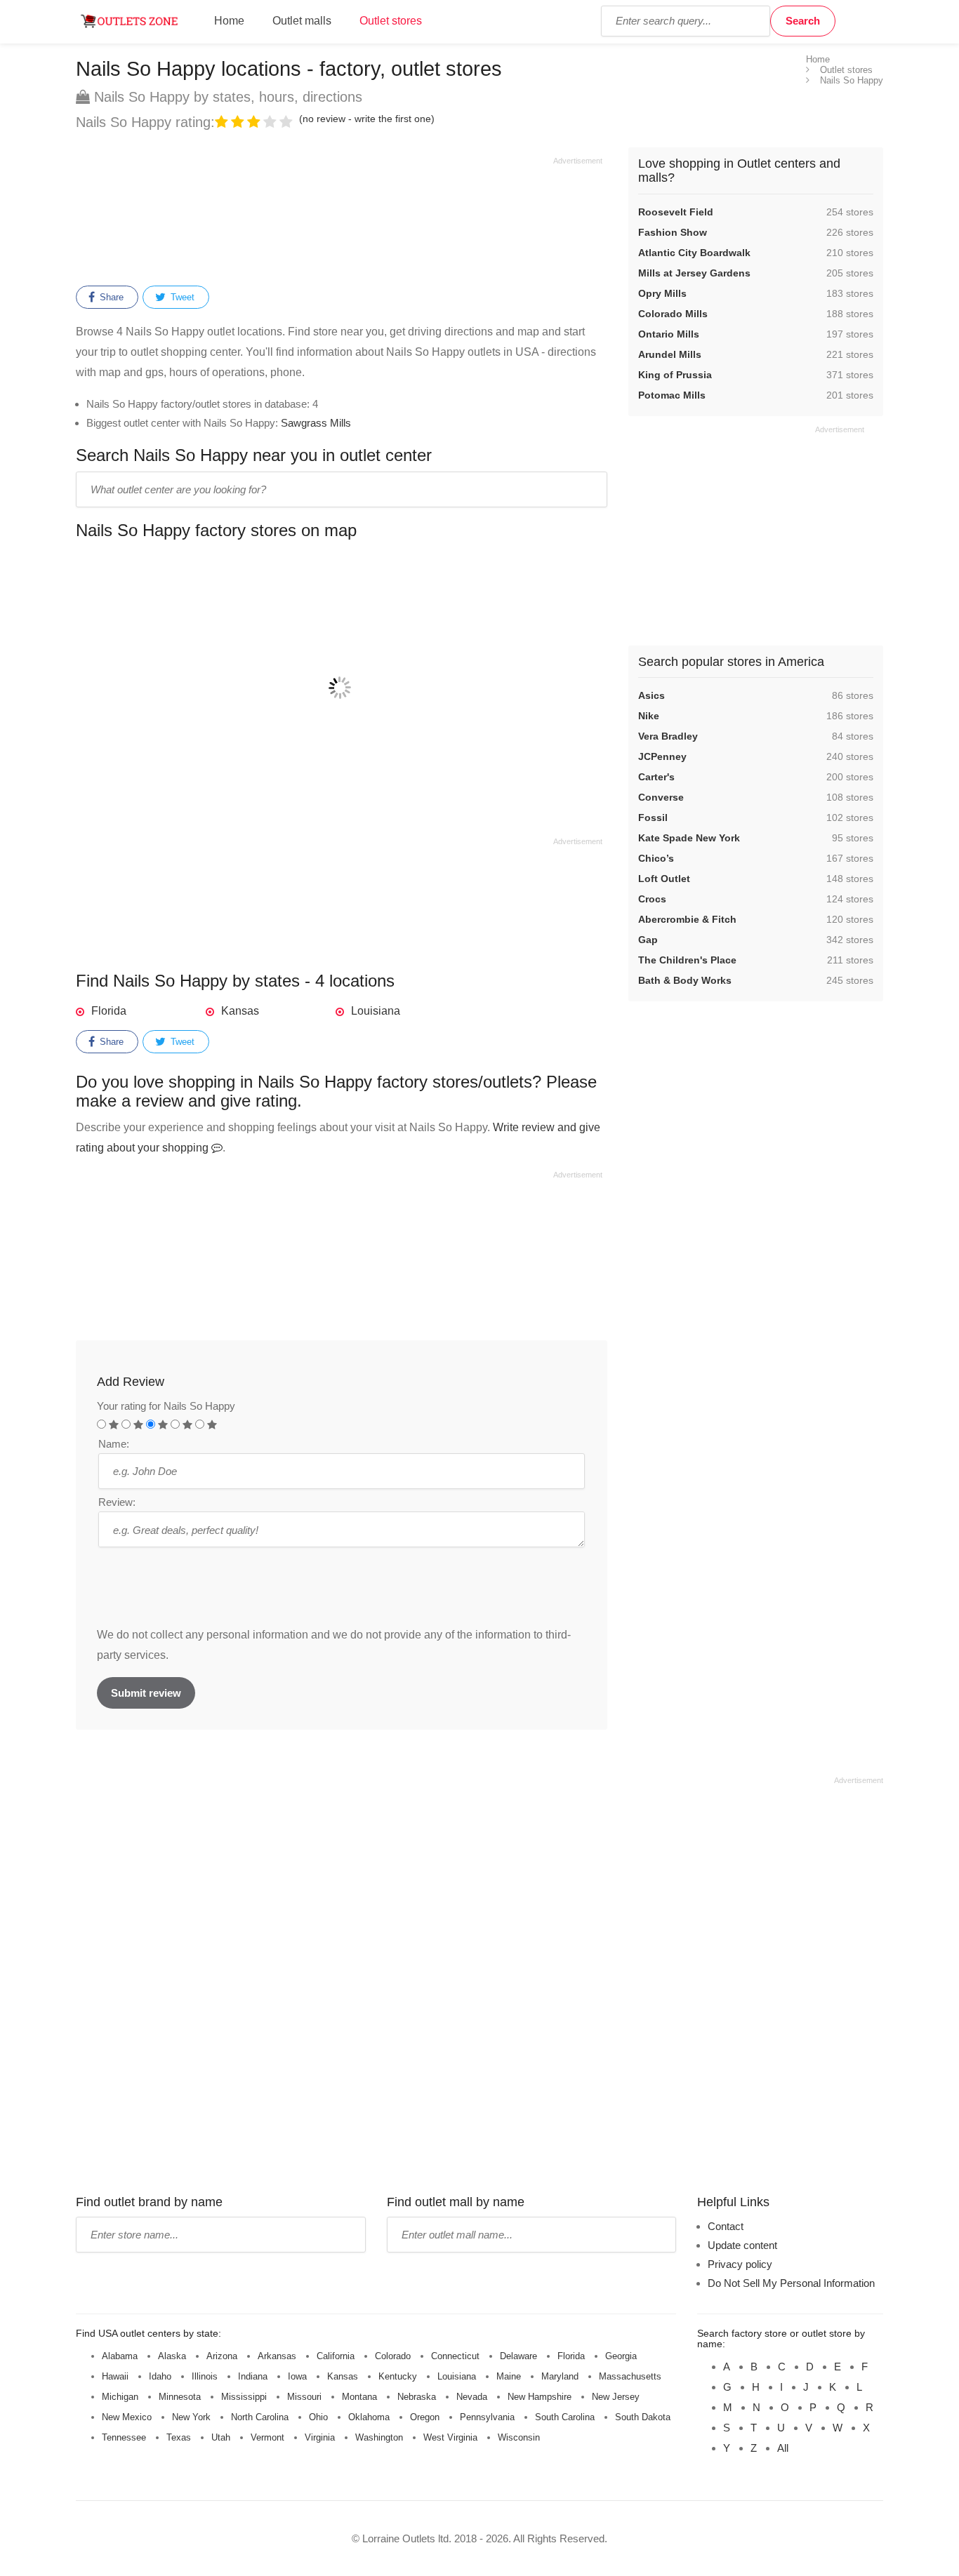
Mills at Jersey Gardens (694, 273)
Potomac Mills (672, 395)
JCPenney (662, 756)
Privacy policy (740, 2264)
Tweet (181, 297)
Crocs (652, 899)
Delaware (518, 2356)
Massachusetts (630, 2376)
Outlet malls (302, 21)
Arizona (222, 2356)
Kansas (240, 1011)
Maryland (560, 2376)
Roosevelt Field (676, 212)
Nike (649, 716)
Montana (359, 2397)
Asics (652, 695)
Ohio (318, 2417)
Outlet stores (391, 21)
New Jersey (616, 2397)
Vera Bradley (668, 736)
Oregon (425, 2417)
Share (110, 297)
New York (191, 2417)
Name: (114, 1444)
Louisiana (376, 1011)
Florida (109, 1011)
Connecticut (455, 2356)
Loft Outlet (664, 879)
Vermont (267, 2437)
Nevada (472, 2397)
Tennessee (124, 2437)
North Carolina (260, 2417)
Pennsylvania (487, 2417)
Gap (648, 940)
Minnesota (180, 2397)
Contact (726, 2226)
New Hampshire (540, 2397)
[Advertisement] (339, 219)
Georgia (621, 2356)
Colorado (393, 2356)
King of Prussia (675, 375)
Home (229, 21)
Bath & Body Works (685, 980)
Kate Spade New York (689, 838)
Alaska (172, 2356)
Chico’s (656, 858)
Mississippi (244, 2397)
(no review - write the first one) (367, 119)
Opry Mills (662, 293)
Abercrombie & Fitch (687, 919)
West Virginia (450, 2437)
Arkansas (277, 2356)
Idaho (160, 2376)
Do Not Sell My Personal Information (791, 2283)
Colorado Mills (673, 314)
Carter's (656, 777)
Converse (661, 797)
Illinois (205, 2376)
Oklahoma (369, 2417)
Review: (117, 1502)
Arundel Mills (670, 354)
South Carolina (565, 2417)
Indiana (253, 2376)
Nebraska (417, 2397)
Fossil (653, 817)
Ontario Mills (669, 334)
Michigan (120, 2397)
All (783, 2448)
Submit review (146, 1693)
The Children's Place (687, 960)
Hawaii (115, 2376)
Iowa (297, 2376)
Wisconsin (519, 2437)
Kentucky (398, 2376)
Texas (179, 2437)
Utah (221, 2437)
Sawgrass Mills (316, 423)
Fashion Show (673, 232)
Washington (379, 2437)
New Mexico (127, 2417)
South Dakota (643, 2417)
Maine (509, 2376)
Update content (742, 2245)
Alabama (120, 2356)
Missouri (304, 2397)
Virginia (320, 2437)
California (336, 2356)
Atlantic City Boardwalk (694, 253)
